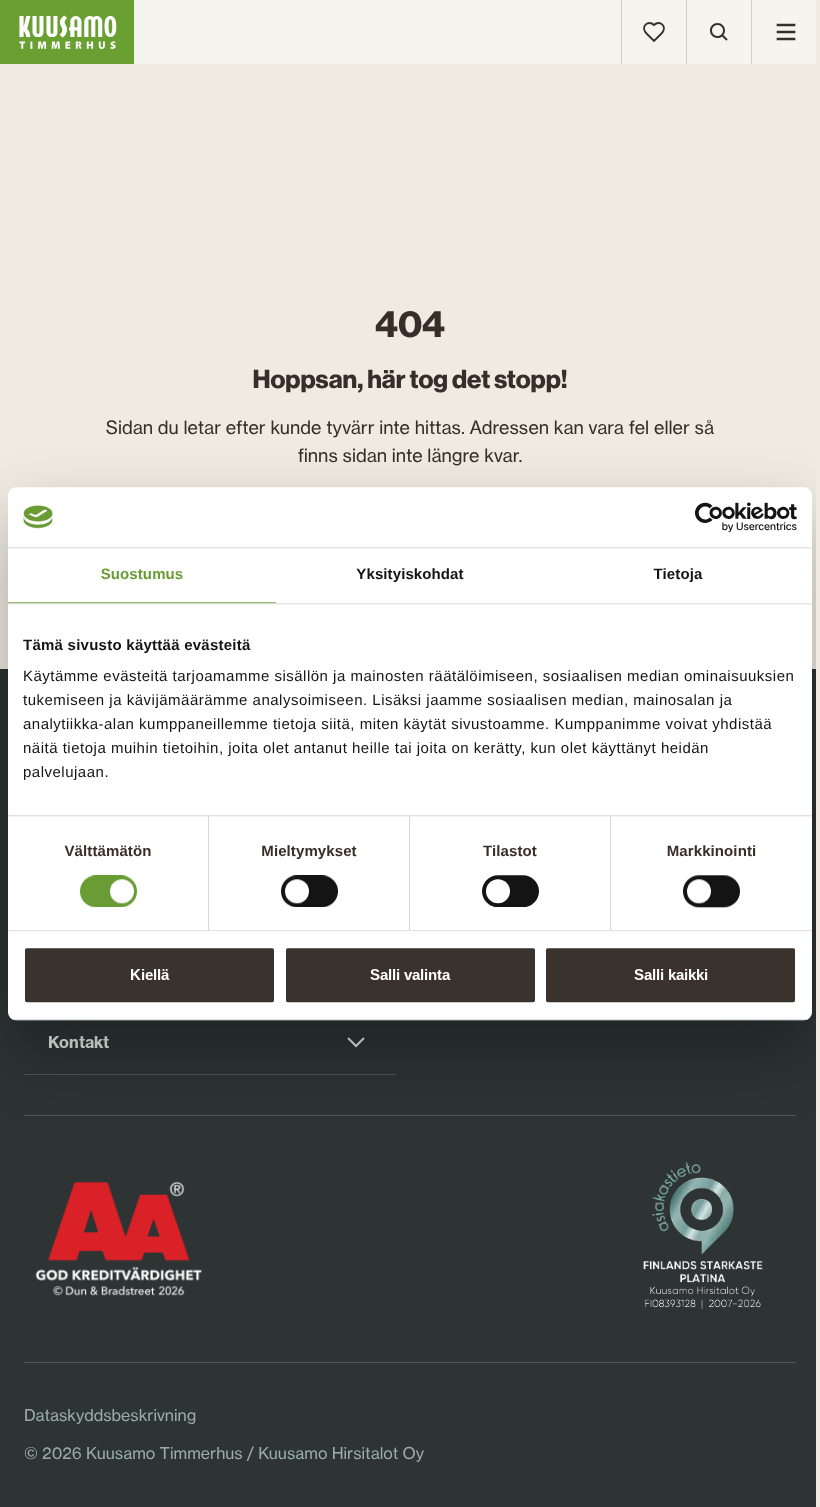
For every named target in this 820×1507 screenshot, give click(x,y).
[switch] (309, 887)
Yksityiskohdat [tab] (409, 574)
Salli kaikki (671, 974)
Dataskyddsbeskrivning (110, 1415)
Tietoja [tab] (678, 574)
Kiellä (149, 974)
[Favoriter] (654, 32)
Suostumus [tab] (142, 574)
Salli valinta (410, 974)
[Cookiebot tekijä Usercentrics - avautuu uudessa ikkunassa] (709, 517)
